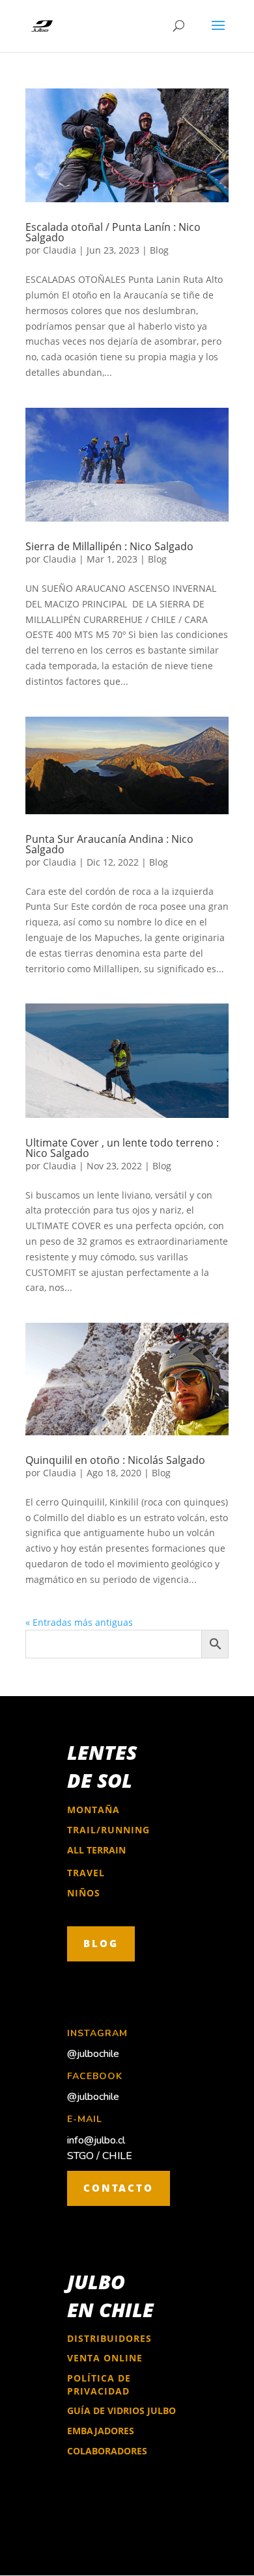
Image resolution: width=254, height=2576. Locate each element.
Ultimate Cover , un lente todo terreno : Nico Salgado (122, 1148)
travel (86, 1873)
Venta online (105, 2358)
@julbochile (93, 2054)
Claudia (60, 250)
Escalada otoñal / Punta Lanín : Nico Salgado (113, 232)
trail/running (108, 1830)
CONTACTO (119, 2188)
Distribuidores (109, 2338)
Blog (159, 250)
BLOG (101, 1943)
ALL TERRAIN (96, 1850)
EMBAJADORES (101, 2431)
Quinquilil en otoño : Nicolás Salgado (115, 1460)
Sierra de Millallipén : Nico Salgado (109, 546)
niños (84, 1893)
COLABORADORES (107, 2451)
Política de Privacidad (99, 2385)
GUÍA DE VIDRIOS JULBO (121, 2410)
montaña (93, 1810)
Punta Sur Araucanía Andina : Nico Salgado (109, 844)
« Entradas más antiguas (79, 1622)
